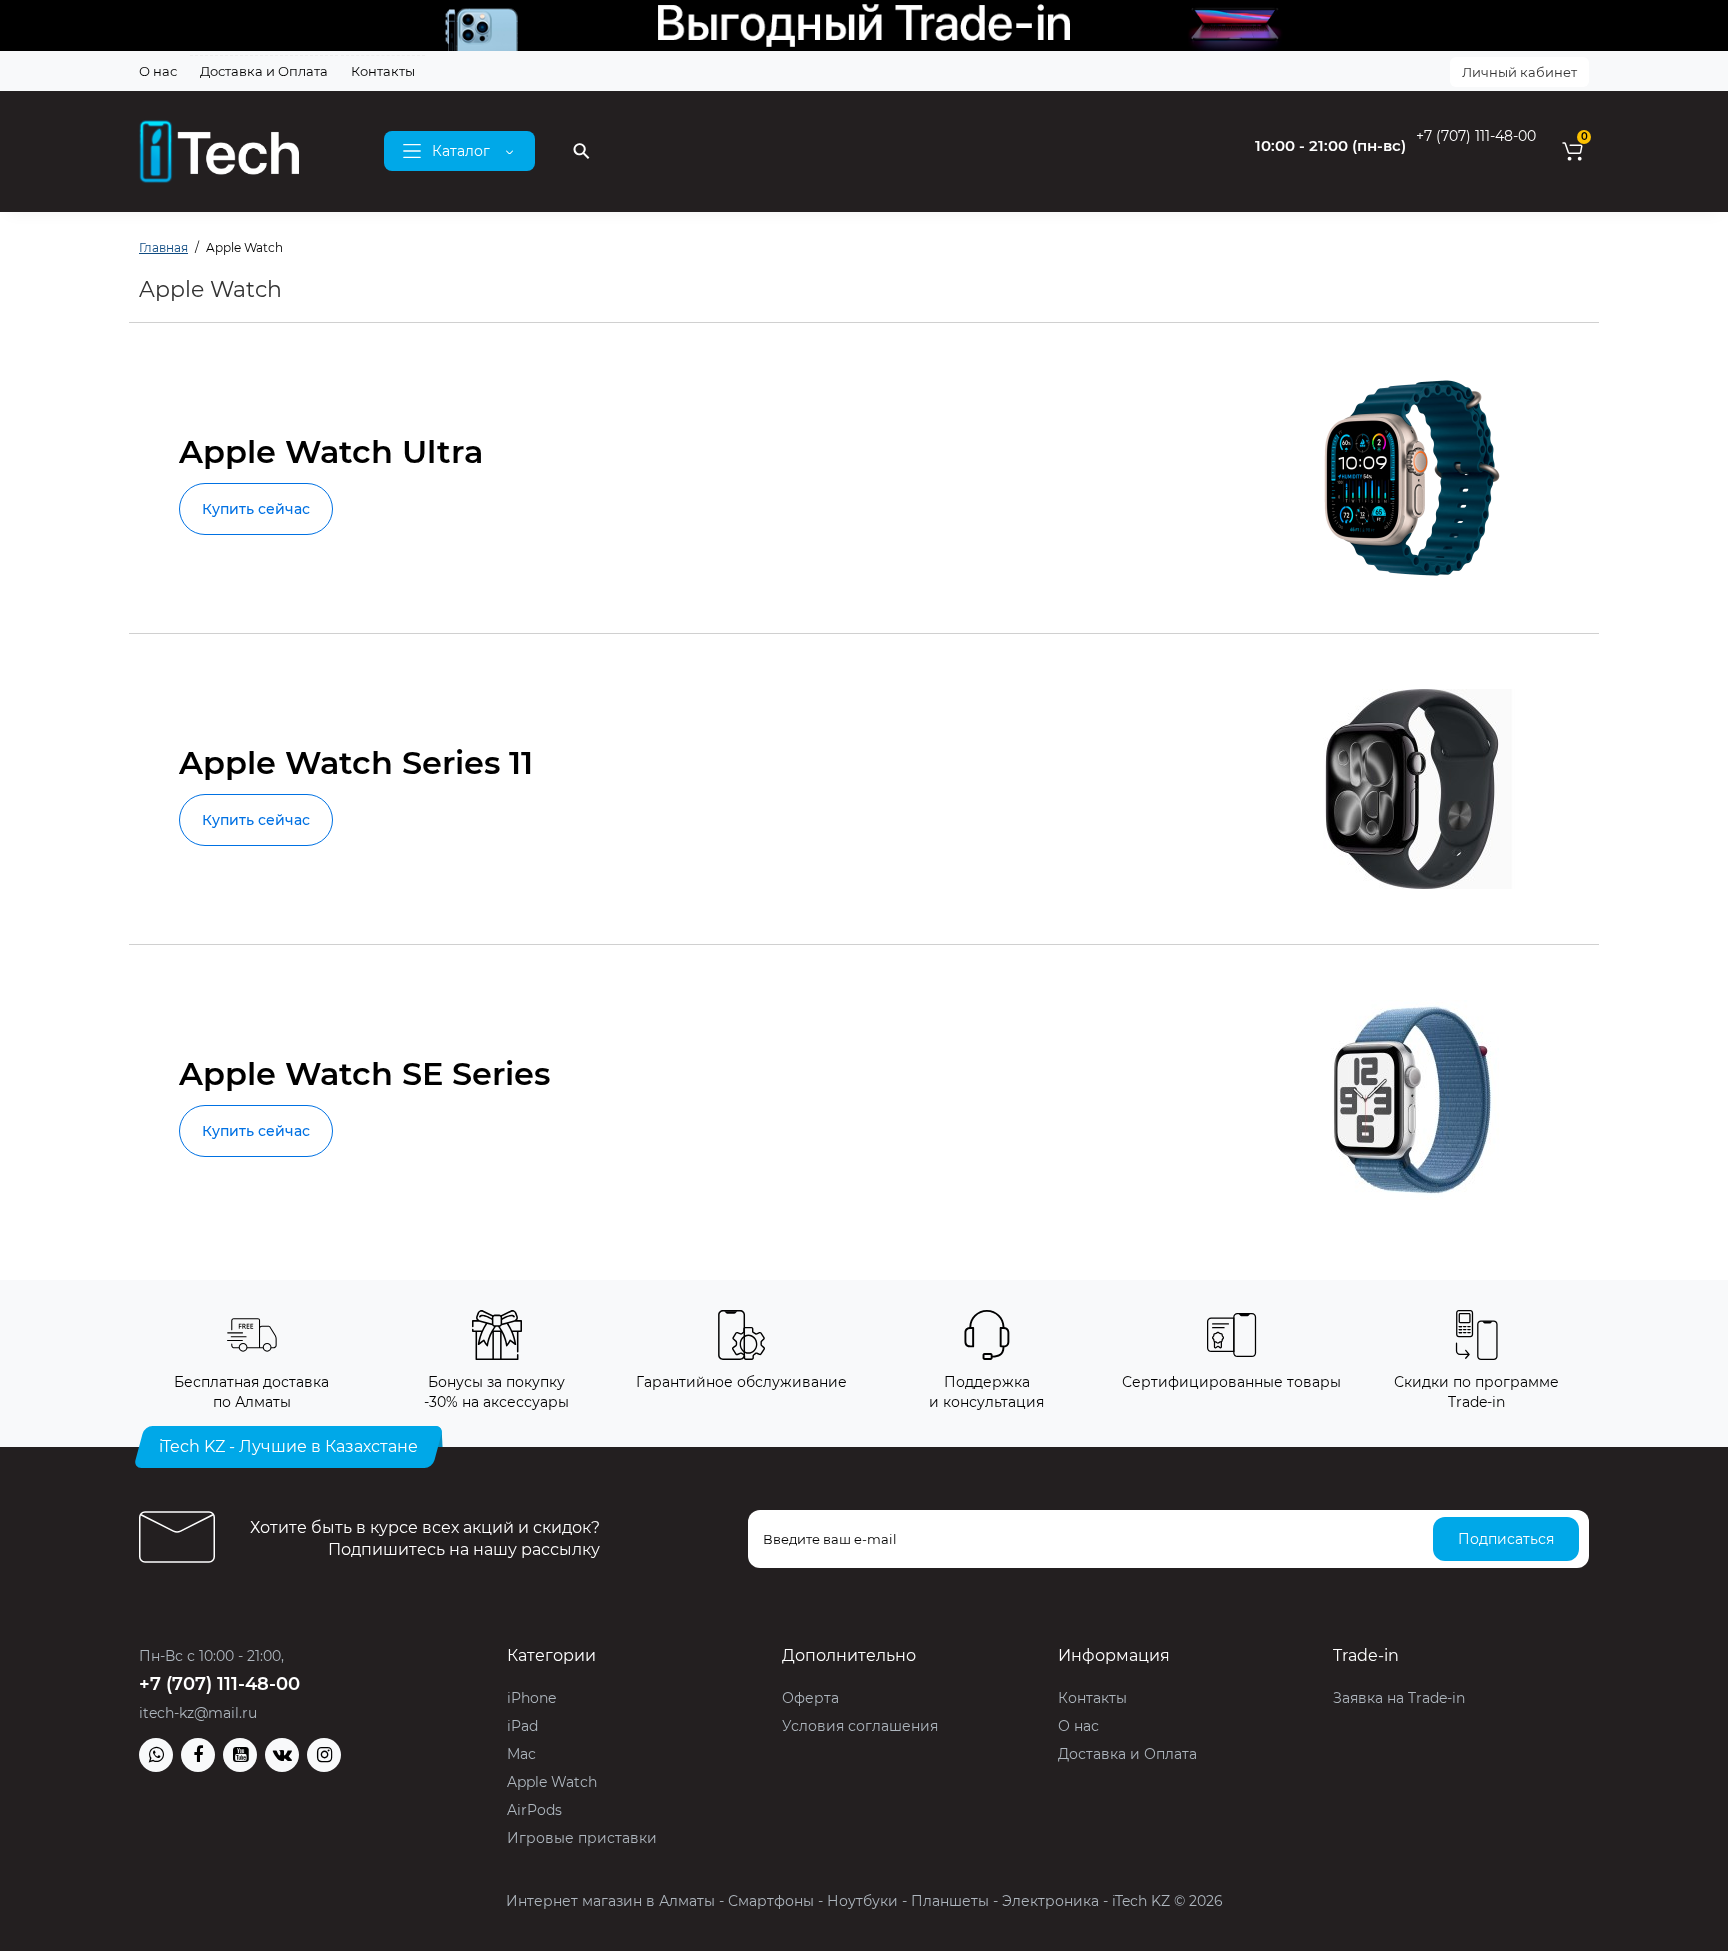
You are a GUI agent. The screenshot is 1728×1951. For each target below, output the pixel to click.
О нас (158, 71)
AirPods (534, 1810)
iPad (522, 1726)
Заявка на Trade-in (1399, 1698)
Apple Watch (552, 1782)
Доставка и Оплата (264, 71)
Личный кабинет (1519, 72)
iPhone (531, 1698)
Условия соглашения (860, 1726)
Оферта (810, 1698)
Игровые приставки (582, 1838)
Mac (521, 1754)
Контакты (383, 71)
